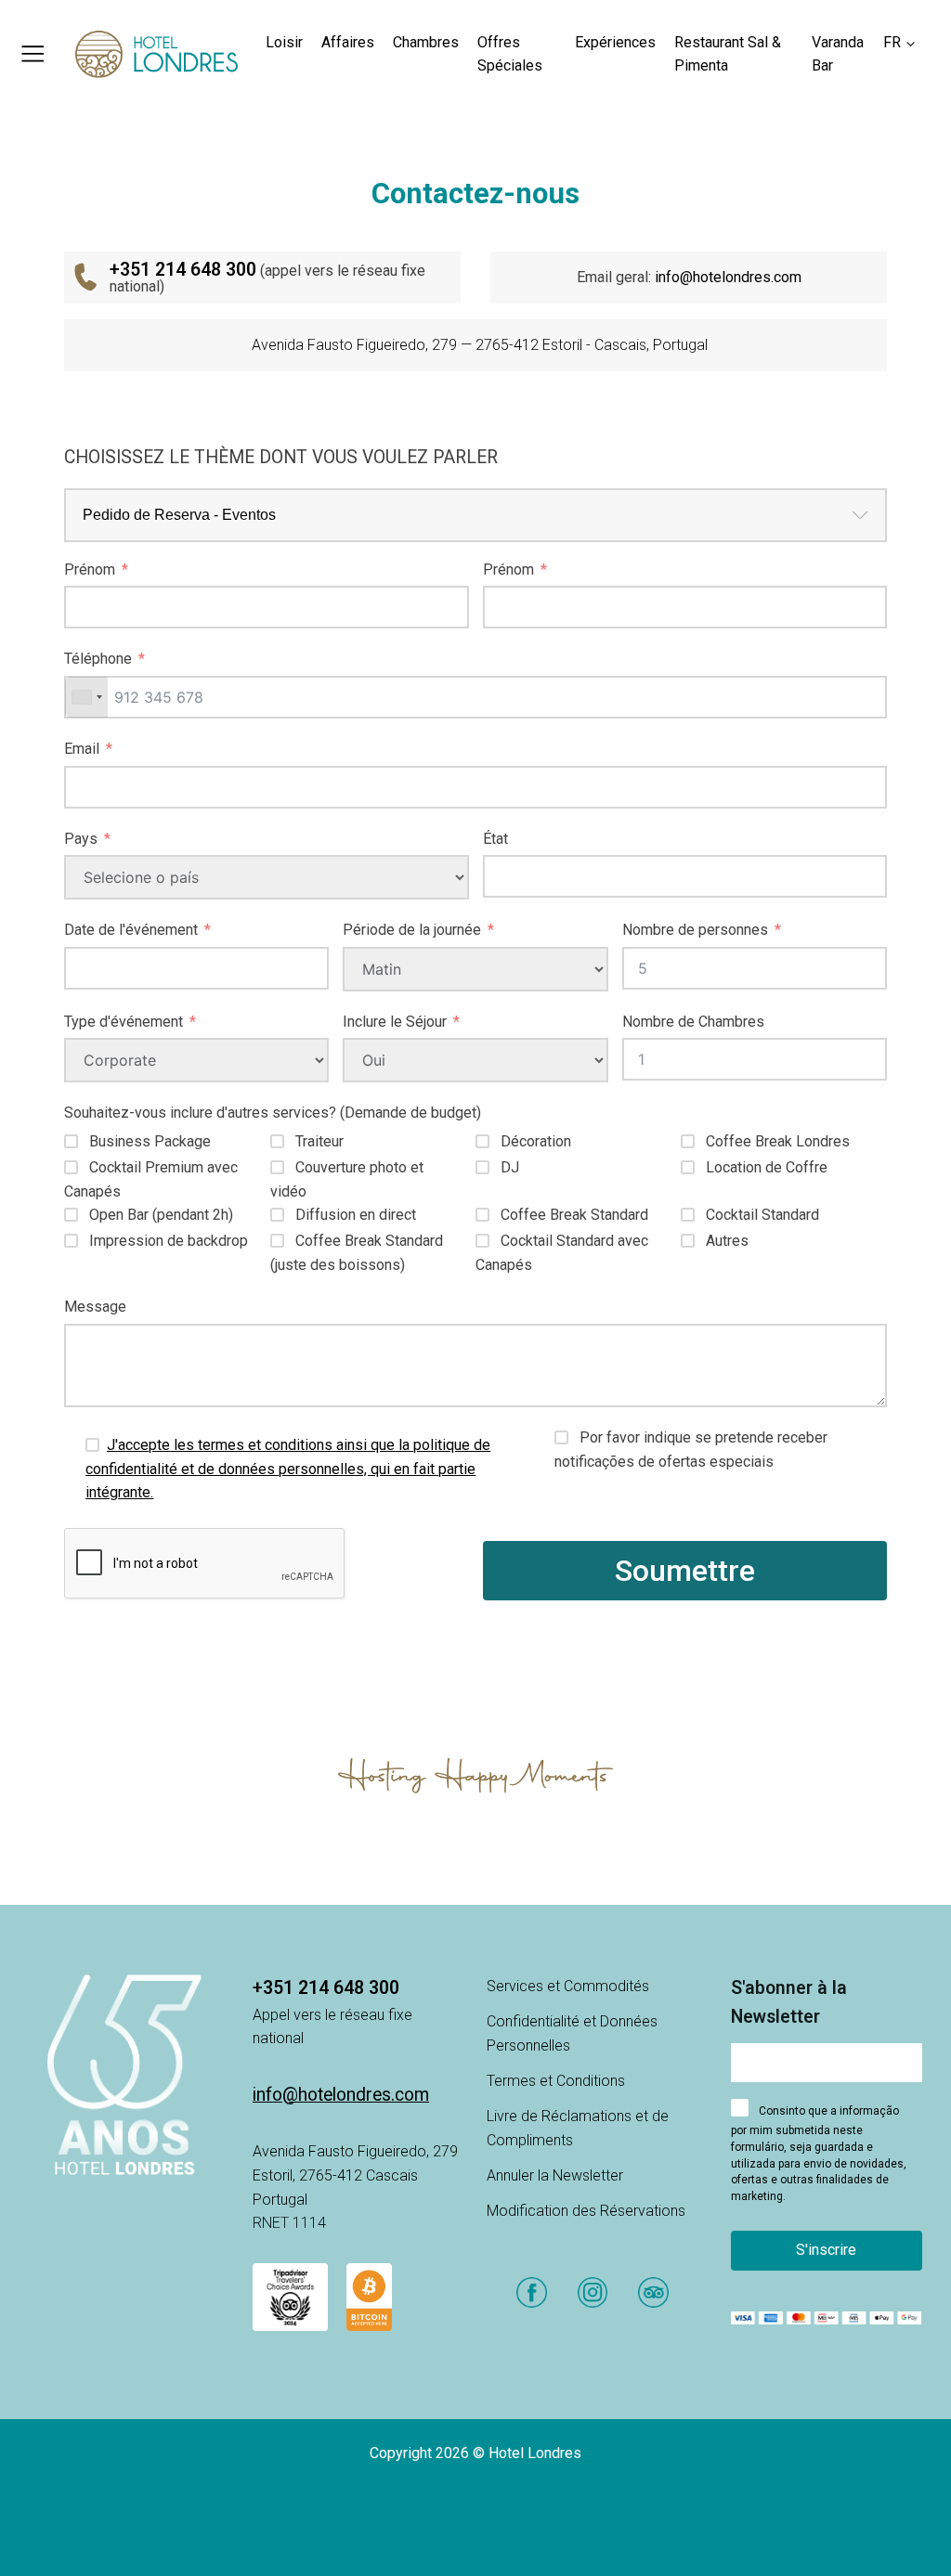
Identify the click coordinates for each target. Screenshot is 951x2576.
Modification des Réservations (586, 2211)
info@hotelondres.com (728, 277)
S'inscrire (826, 2250)
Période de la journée (412, 930)
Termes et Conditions (556, 2081)
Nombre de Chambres (693, 1022)
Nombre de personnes (695, 930)
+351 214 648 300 (326, 1988)
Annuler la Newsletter (555, 2175)
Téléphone (98, 659)
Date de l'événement (131, 930)
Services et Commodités (568, 1986)
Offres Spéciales (510, 54)
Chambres (426, 42)
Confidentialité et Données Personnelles (572, 2033)
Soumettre (685, 1571)
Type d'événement (124, 1022)
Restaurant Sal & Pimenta (728, 54)
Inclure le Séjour (395, 1022)
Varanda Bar (838, 54)
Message (95, 1307)
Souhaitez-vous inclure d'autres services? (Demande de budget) (273, 1113)
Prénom (90, 570)
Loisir (284, 42)
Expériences (615, 42)
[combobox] (86, 697)
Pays (81, 839)
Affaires (348, 42)
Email (82, 749)
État (495, 839)
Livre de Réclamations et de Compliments (578, 2128)
